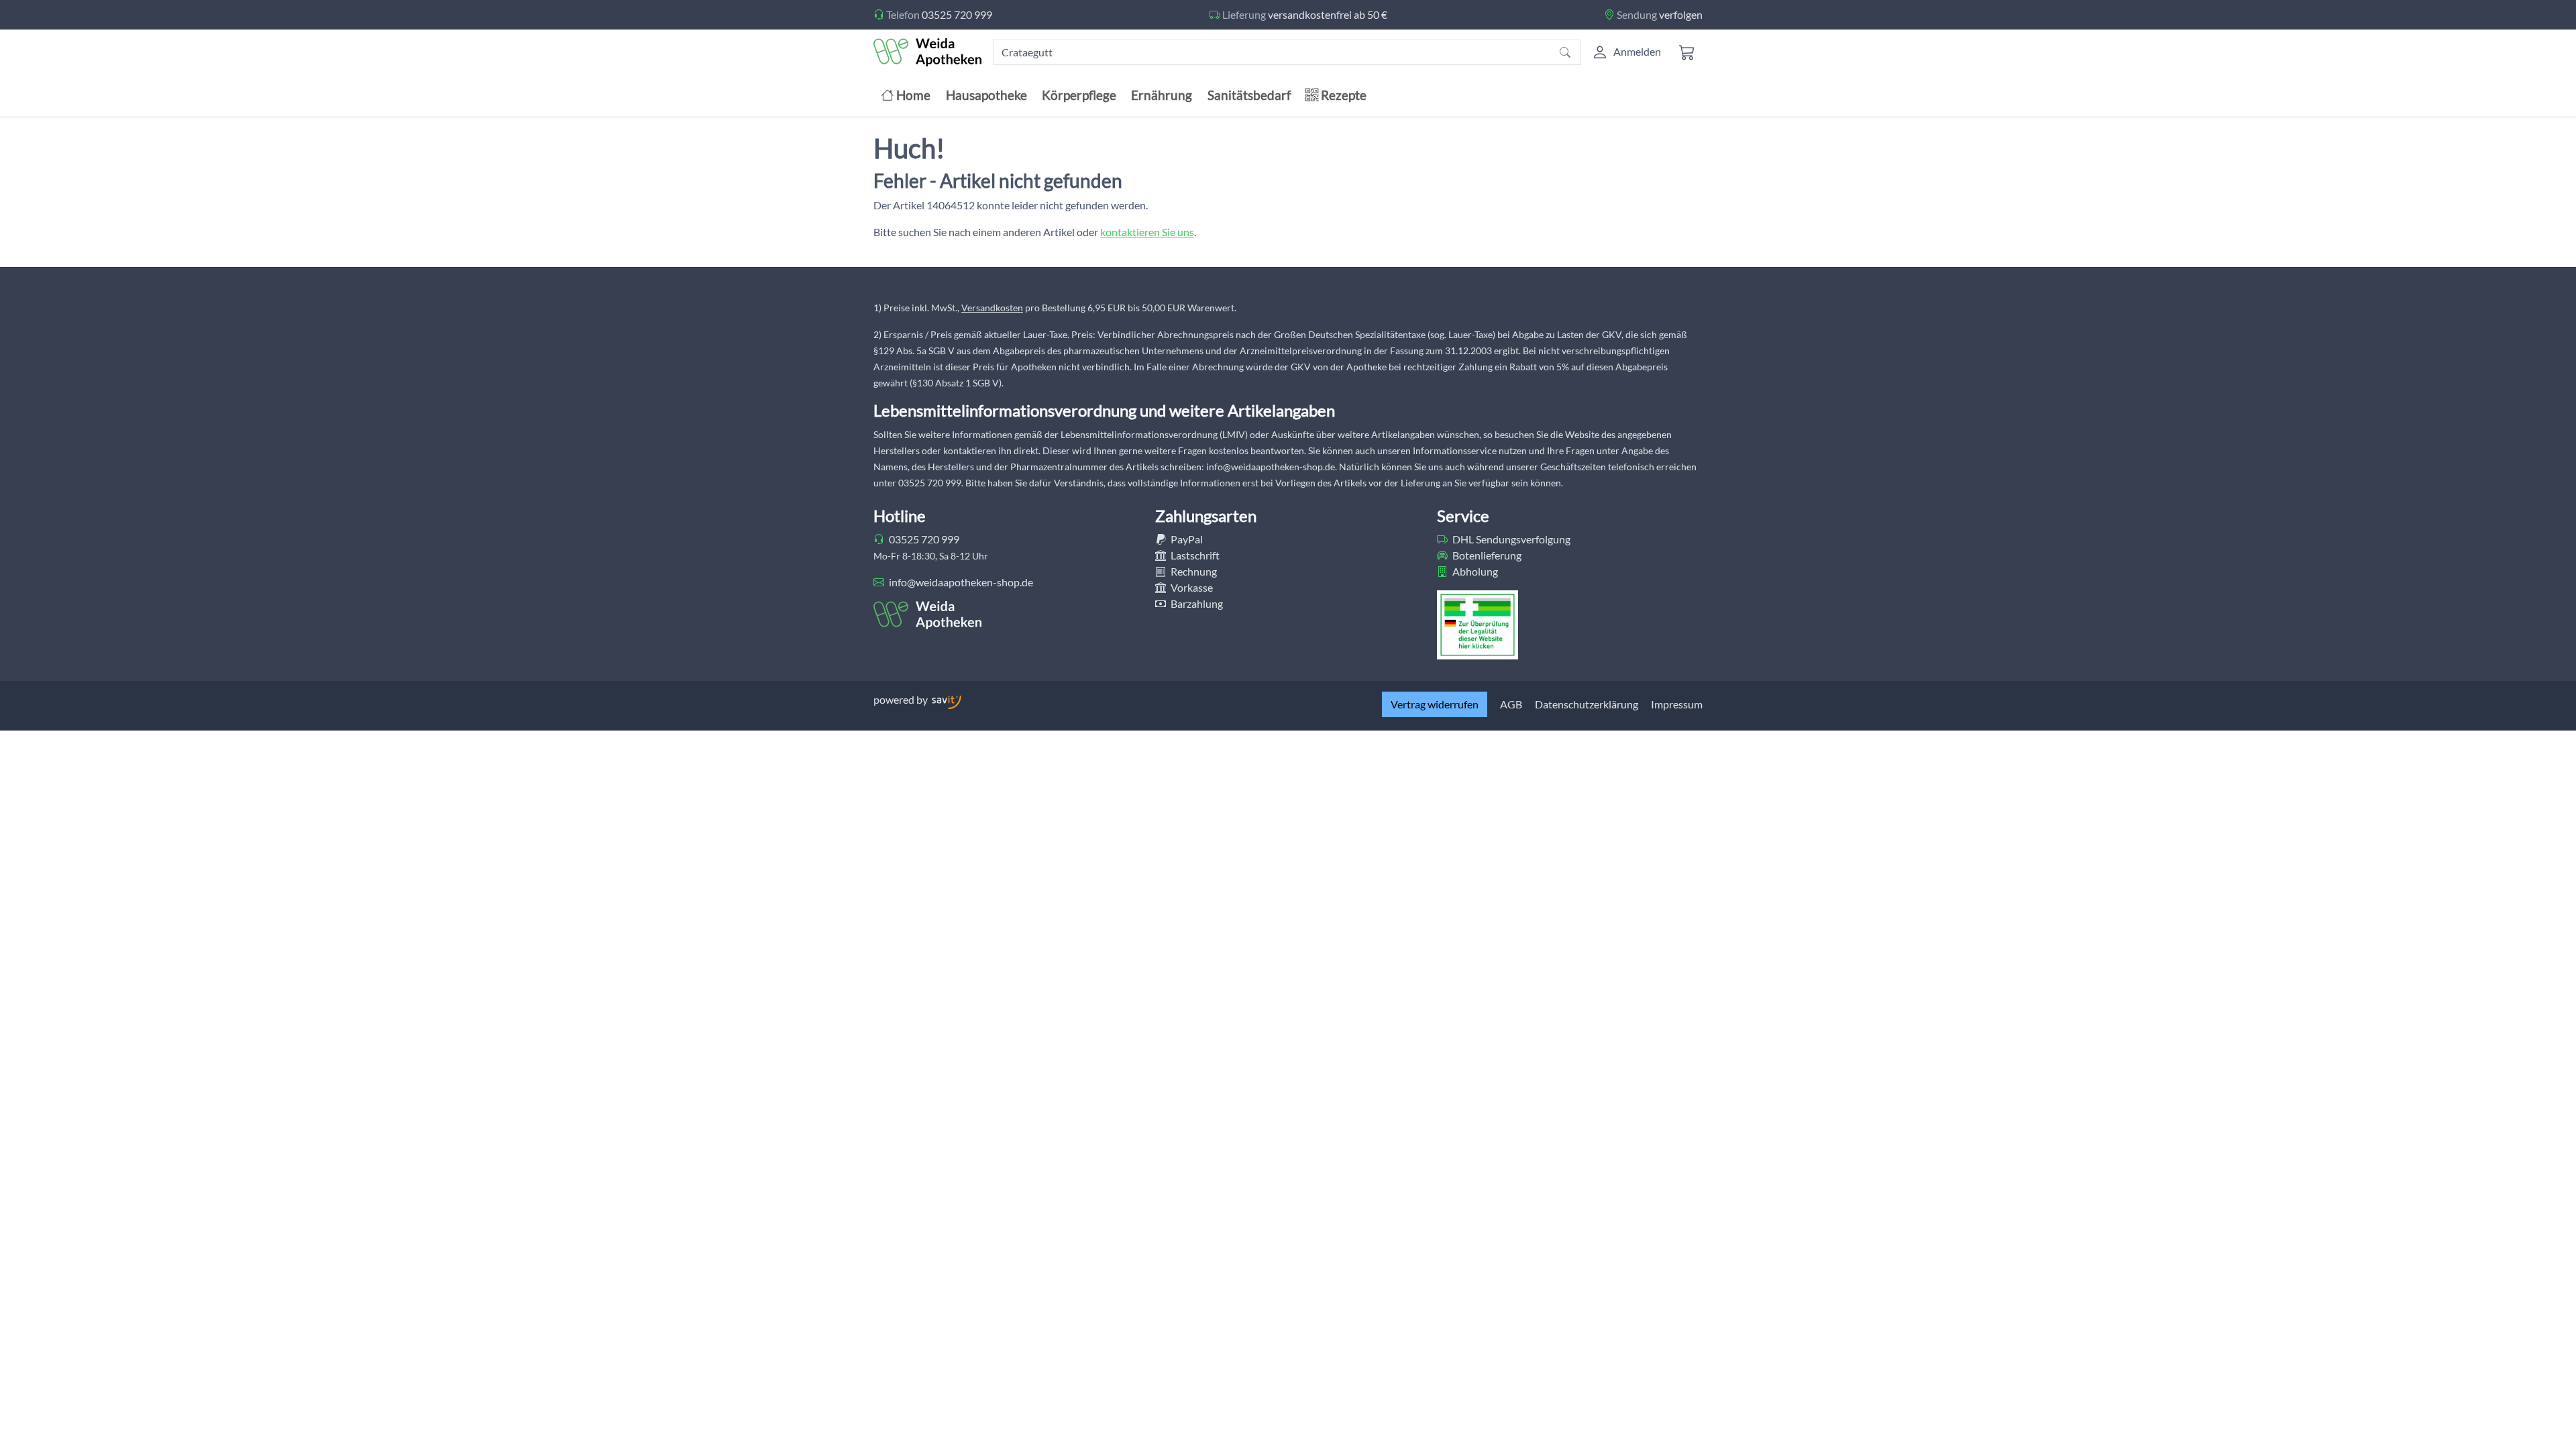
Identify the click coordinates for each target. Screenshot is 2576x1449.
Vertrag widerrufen (1435, 704)
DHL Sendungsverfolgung (1510, 539)
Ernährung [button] (1162, 95)
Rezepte (1342, 95)
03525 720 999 (957, 14)
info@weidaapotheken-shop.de (960, 582)
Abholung (1474, 571)
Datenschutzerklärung (1587, 704)
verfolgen (1681, 14)
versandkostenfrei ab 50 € (1328, 14)
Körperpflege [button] (1079, 95)
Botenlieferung (1486, 555)
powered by (902, 699)
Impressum (1677, 704)
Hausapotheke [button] (986, 95)
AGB (1511, 704)
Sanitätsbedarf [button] (1249, 95)
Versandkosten (992, 308)
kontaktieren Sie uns (1147, 232)
